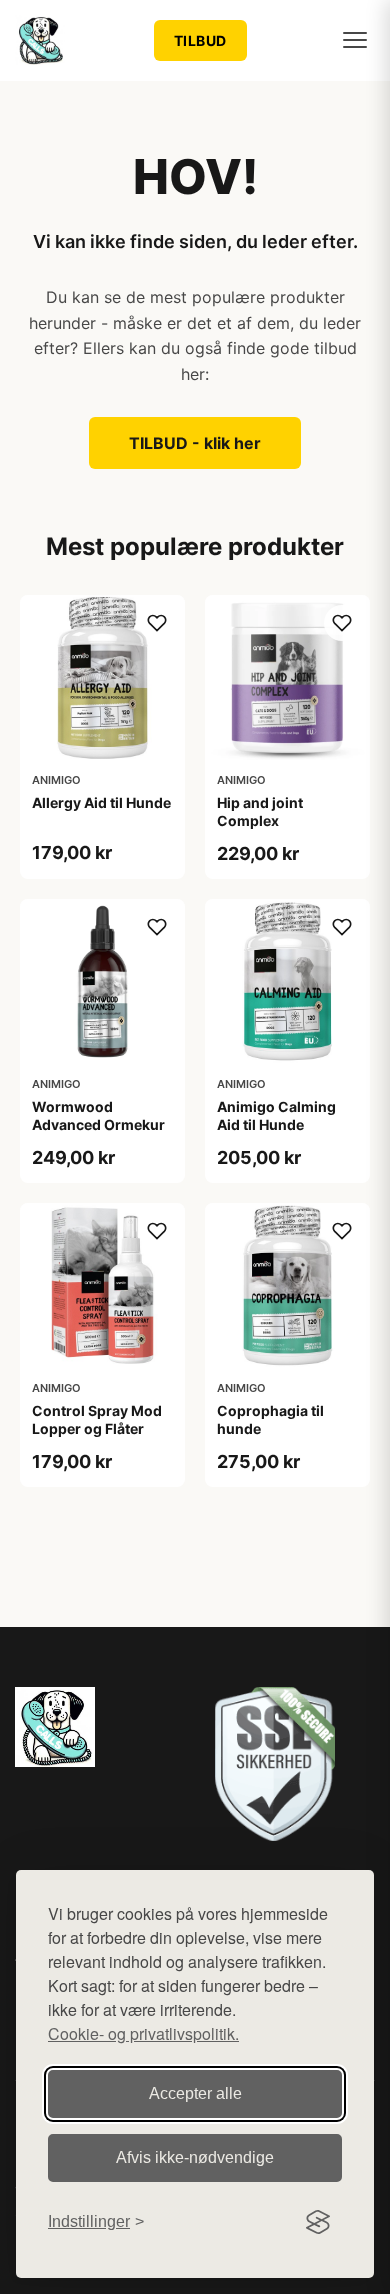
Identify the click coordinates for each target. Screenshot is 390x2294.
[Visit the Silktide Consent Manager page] (318, 2222)
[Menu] (355, 40)
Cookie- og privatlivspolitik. (143, 2033)
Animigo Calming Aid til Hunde (276, 1115)
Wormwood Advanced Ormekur (98, 1115)
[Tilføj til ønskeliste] (157, 623)
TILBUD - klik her (195, 443)
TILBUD (200, 40)
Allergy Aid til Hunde (101, 802)
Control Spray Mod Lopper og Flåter (97, 1419)
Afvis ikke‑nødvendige (195, 2157)
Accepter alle (195, 2093)
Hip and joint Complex (260, 811)
